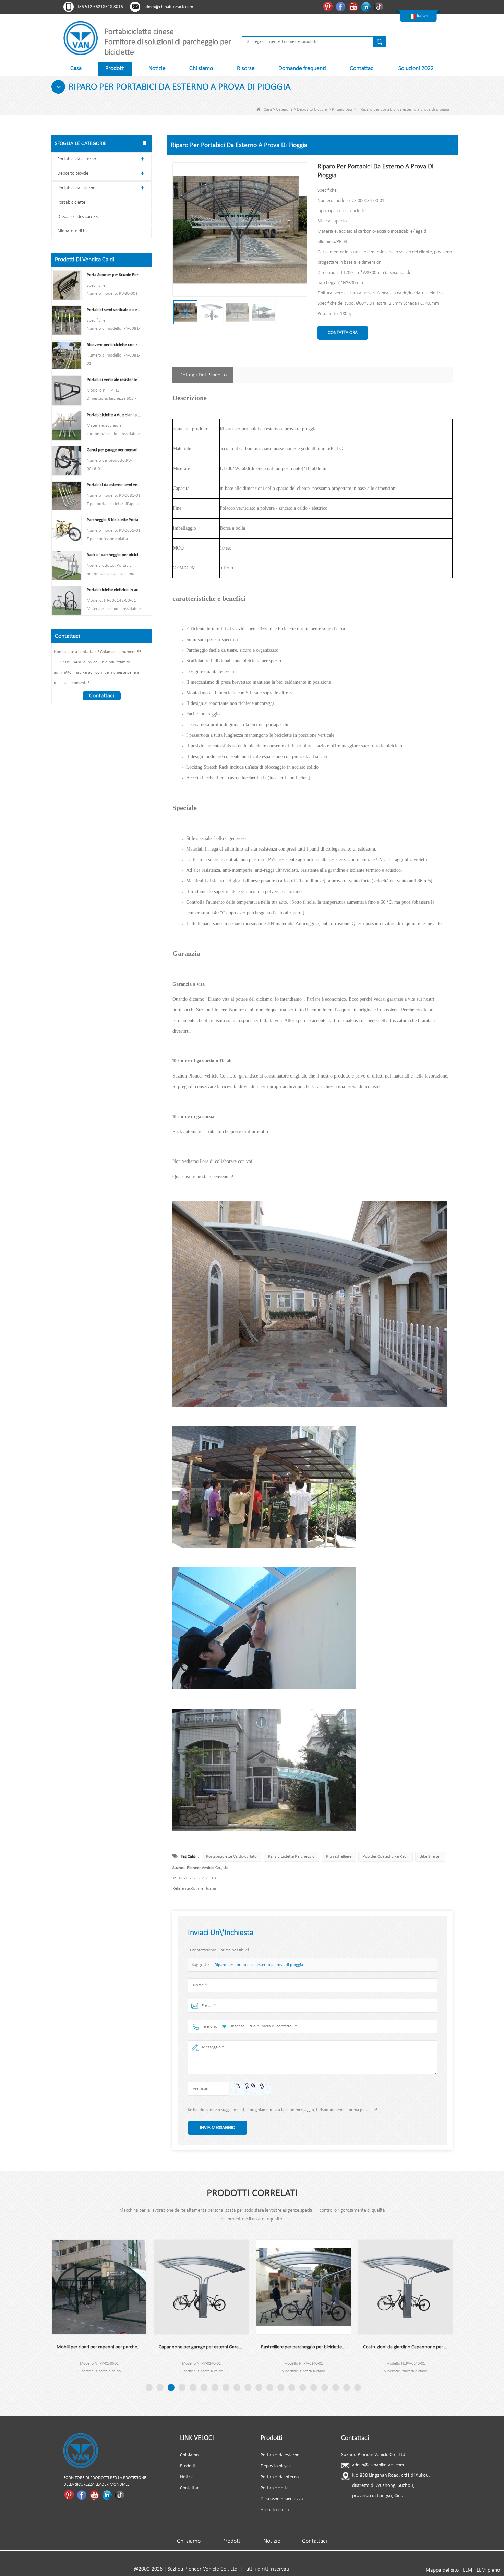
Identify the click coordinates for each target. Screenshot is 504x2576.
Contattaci (362, 68)
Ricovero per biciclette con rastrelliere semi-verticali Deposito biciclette (114, 345)
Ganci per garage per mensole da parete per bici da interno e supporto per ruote (114, 450)
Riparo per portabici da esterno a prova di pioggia (259, 1965)
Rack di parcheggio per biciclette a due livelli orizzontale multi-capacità (114, 555)
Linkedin (367, 7)
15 (303, 2387)
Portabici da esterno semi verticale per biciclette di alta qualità (114, 485)
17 (325, 2387)
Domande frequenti (302, 68)
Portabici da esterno (77, 159)
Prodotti (115, 68)
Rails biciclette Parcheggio (291, 1857)
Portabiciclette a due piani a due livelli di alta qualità (114, 415)
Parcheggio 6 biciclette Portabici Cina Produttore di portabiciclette (114, 520)
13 (281, 2387)
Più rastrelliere (339, 1857)
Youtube (354, 7)
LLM (468, 2570)
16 (314, 2387)
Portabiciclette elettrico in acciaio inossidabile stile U (114, 590)
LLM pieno (488, 2570)
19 (347, 2387)
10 (248, 2387)
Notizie (157, 68)
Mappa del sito (442, 2570)
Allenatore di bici (73, 231)
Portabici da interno (76, 188)
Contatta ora (343, 333)
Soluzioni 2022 (416, 68)
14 (292, 2387)
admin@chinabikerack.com (168, 7)
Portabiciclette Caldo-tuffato (231, 1857)
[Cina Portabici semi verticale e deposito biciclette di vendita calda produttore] (67, 320)
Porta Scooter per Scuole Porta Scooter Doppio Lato (114, 275)
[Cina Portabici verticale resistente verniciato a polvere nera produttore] (67, 390)
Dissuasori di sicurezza (79, 217)
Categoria (284, 110)
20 (358, 2387)
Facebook (341, 7)
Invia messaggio (218, 2128)
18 (336, 2387)
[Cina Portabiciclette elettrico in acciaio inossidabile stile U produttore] (67, 600)
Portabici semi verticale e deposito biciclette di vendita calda (114, 310)
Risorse (246, 68)
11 (259, 2387)
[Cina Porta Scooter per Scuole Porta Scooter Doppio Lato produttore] (67, 285)
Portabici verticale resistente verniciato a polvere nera (114, 380)
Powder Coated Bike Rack (386, 1857)
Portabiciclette (71, 202)
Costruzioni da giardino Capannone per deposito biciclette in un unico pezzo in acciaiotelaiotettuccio (303, 2347)
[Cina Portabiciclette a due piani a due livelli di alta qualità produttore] (67, 425)
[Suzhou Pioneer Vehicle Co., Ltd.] (81, 38)
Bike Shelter (430, 1857)
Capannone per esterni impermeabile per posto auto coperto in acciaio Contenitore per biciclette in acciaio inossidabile (406, 2347)
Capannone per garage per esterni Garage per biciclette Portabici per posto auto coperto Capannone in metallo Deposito (99, 2347)
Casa (76, 68)
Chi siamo (201, 68)
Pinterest (329, 7)
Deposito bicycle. (312, 110)
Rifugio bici (342, 110)
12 (270, 2387)
